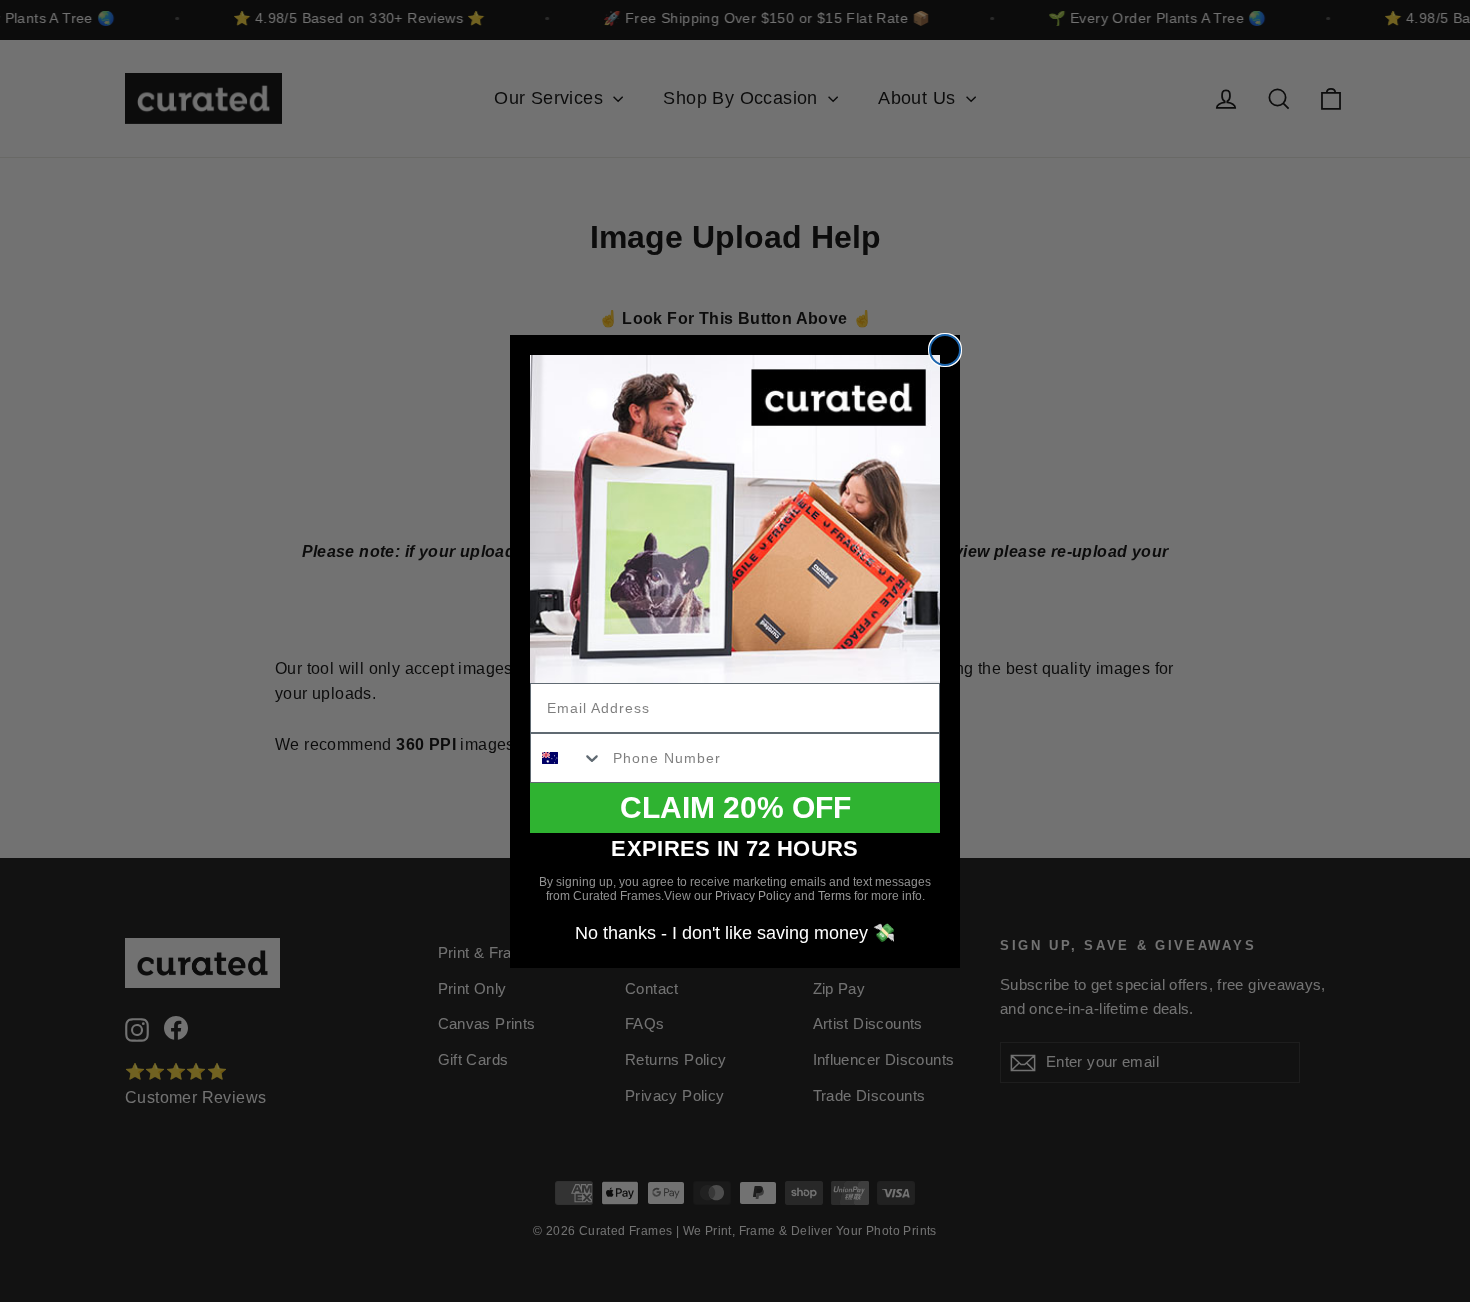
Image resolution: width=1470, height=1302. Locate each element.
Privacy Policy (753, 896)
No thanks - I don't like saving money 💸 (735, 933)
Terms (834, 896)
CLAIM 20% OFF (735, 807)
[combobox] (567, 758)
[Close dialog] (945, 350)
